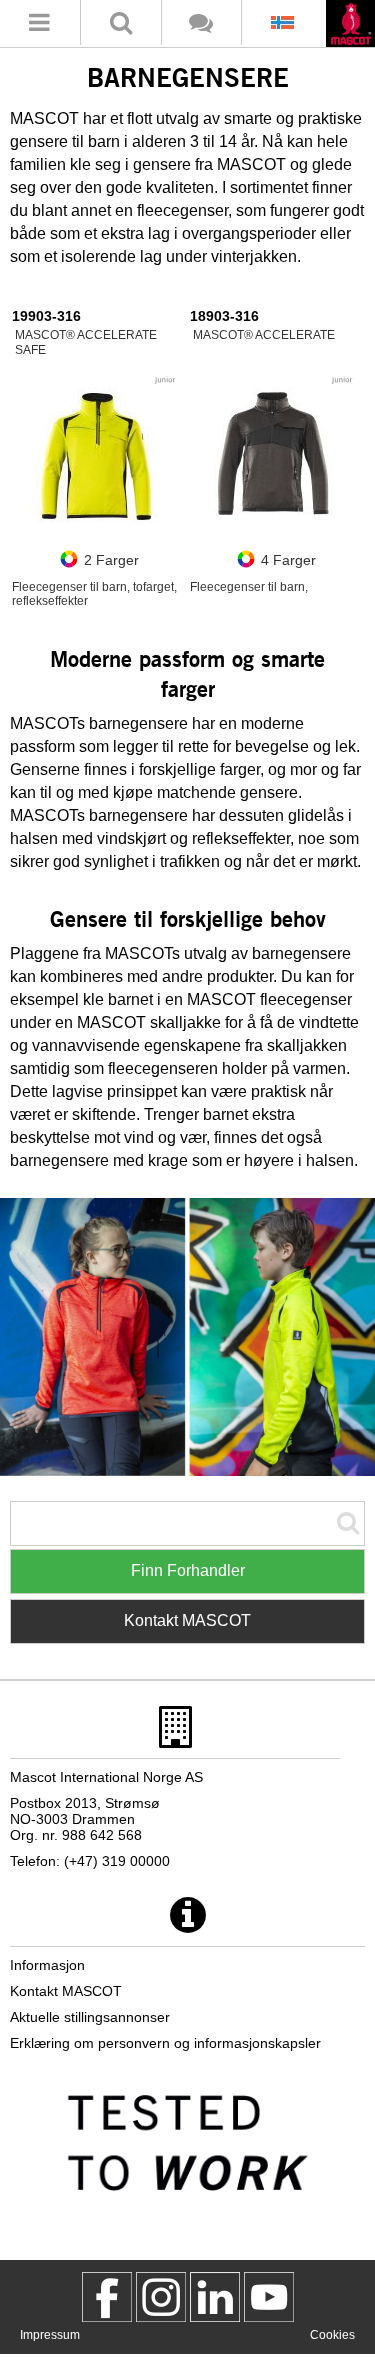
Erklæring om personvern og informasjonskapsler (165, 2043)
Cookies (332, 2335)
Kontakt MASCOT (187, 1620)
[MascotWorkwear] (107, 2297)
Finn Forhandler (188, 1570)
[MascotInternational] (269, 2297)
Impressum (50, 2335)
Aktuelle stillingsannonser (90, 2017)
